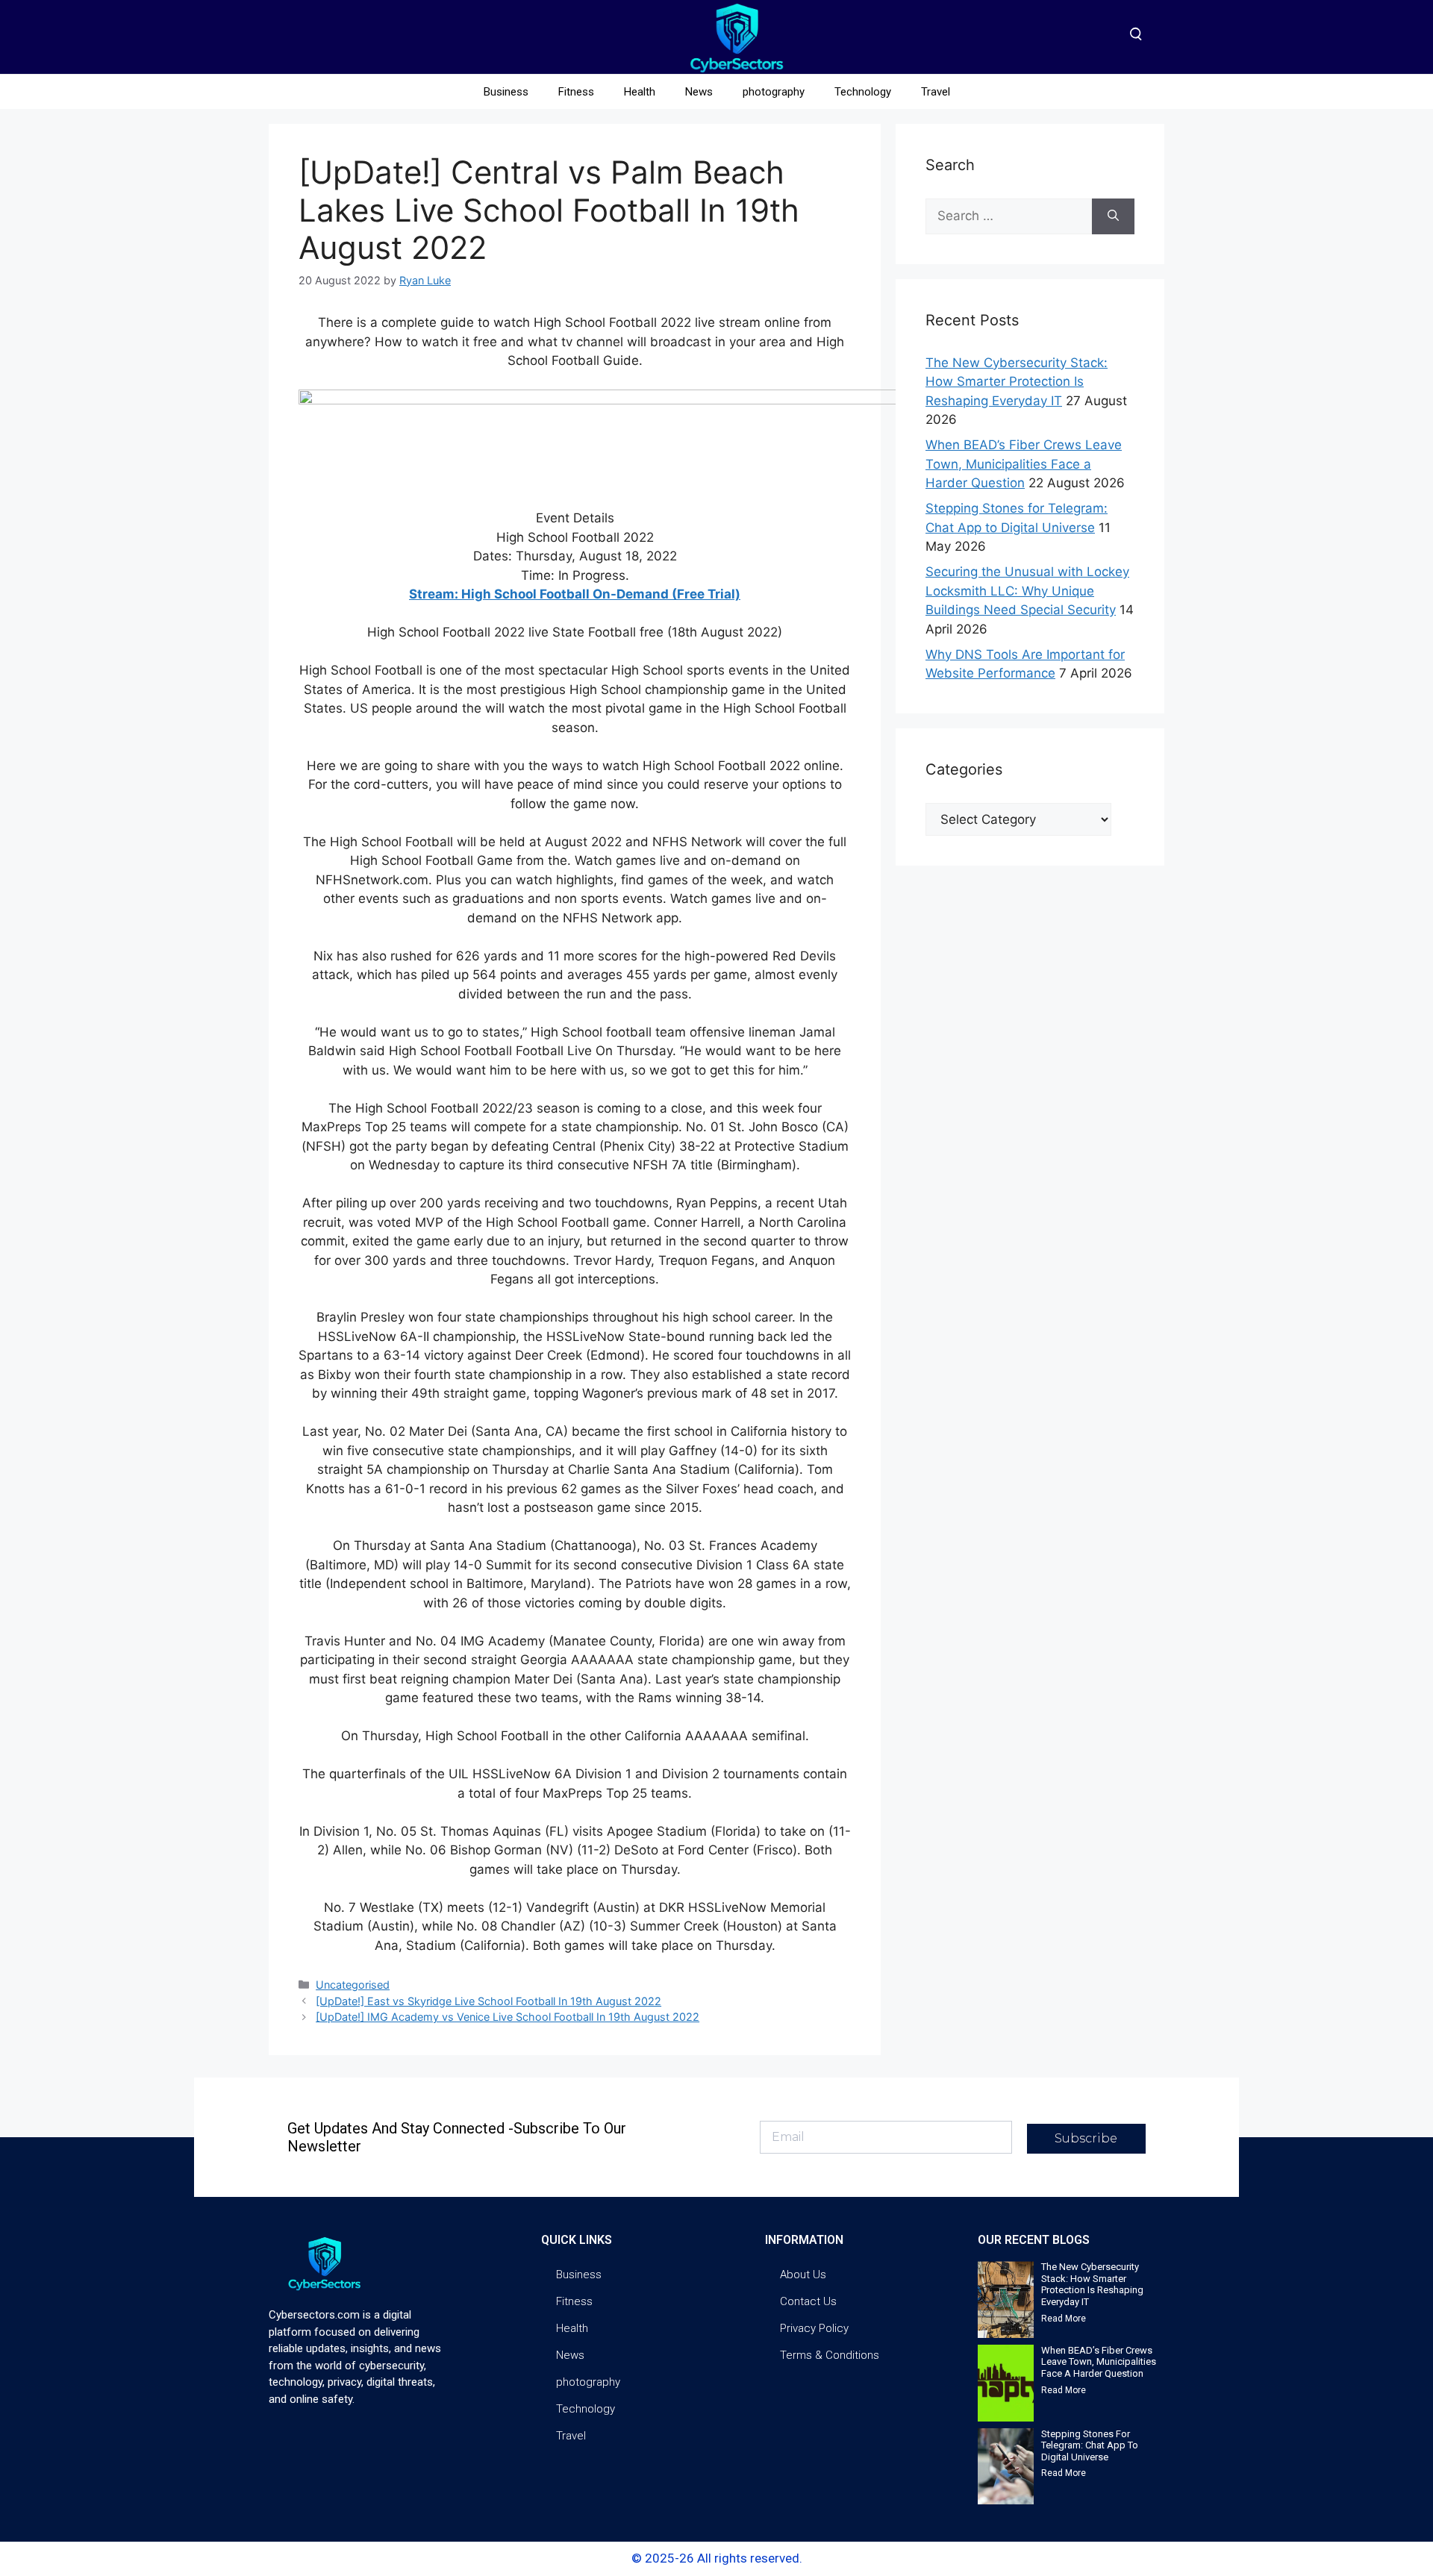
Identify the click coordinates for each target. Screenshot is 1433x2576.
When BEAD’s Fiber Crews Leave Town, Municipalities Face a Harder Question (1024, 464)
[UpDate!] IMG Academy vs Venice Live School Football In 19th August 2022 (508, 2017)
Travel (936, 92)
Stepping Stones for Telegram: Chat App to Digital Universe (1090, 2445)
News (699, 92)
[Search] (1113, 216)
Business (506, 92)
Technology (863, 92)
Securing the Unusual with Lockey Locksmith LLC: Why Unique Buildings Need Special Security (1027, 591)
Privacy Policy (814, 2328)
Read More (1064, 2319)
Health (640, 92)
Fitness (576, 92)
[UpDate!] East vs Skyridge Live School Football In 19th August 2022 (488, 2001)
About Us (803, 2275)
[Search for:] (1009, 216)
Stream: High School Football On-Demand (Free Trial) (575, 594)
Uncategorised (353, 1985)
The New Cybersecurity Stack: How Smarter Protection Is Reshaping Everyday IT (1017, 382)
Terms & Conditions (830, 2355)
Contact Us (808, 2301)
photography (774, 92)
